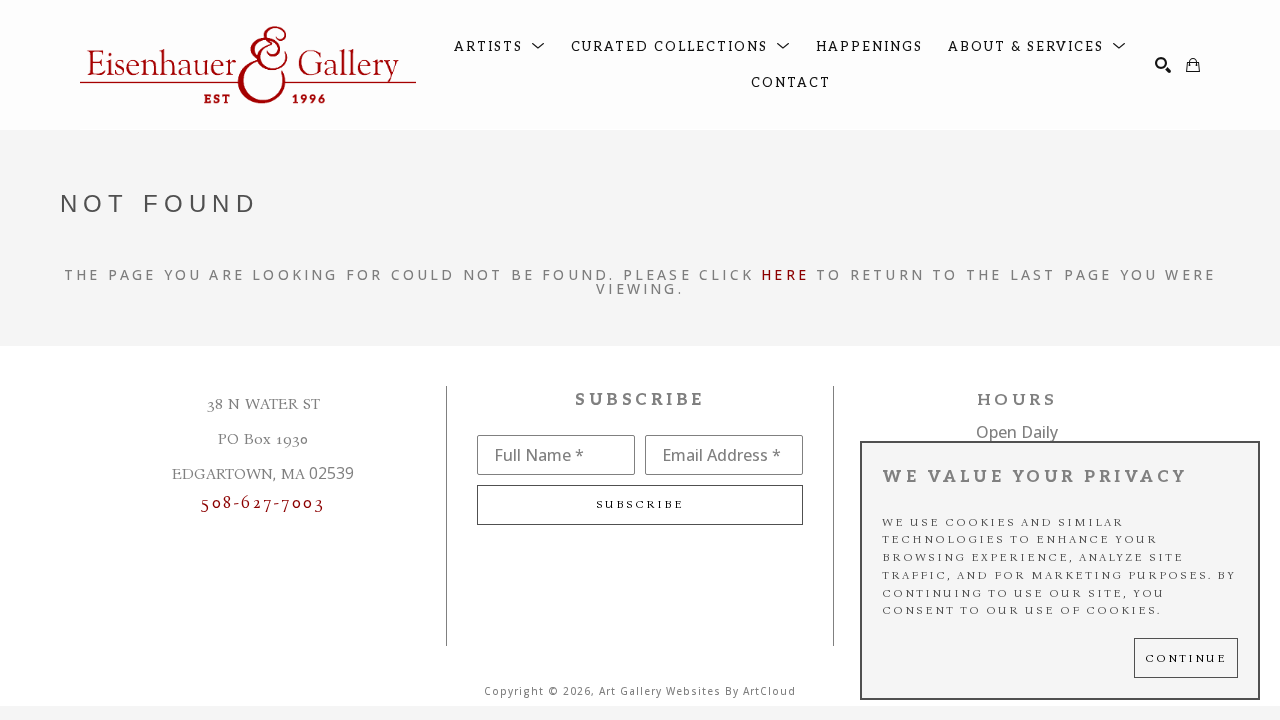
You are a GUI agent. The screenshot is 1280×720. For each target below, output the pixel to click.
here (785, 274)
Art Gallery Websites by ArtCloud (697, 691)
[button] (500, 47)
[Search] (1163, 65)
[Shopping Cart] (1193, 65)
